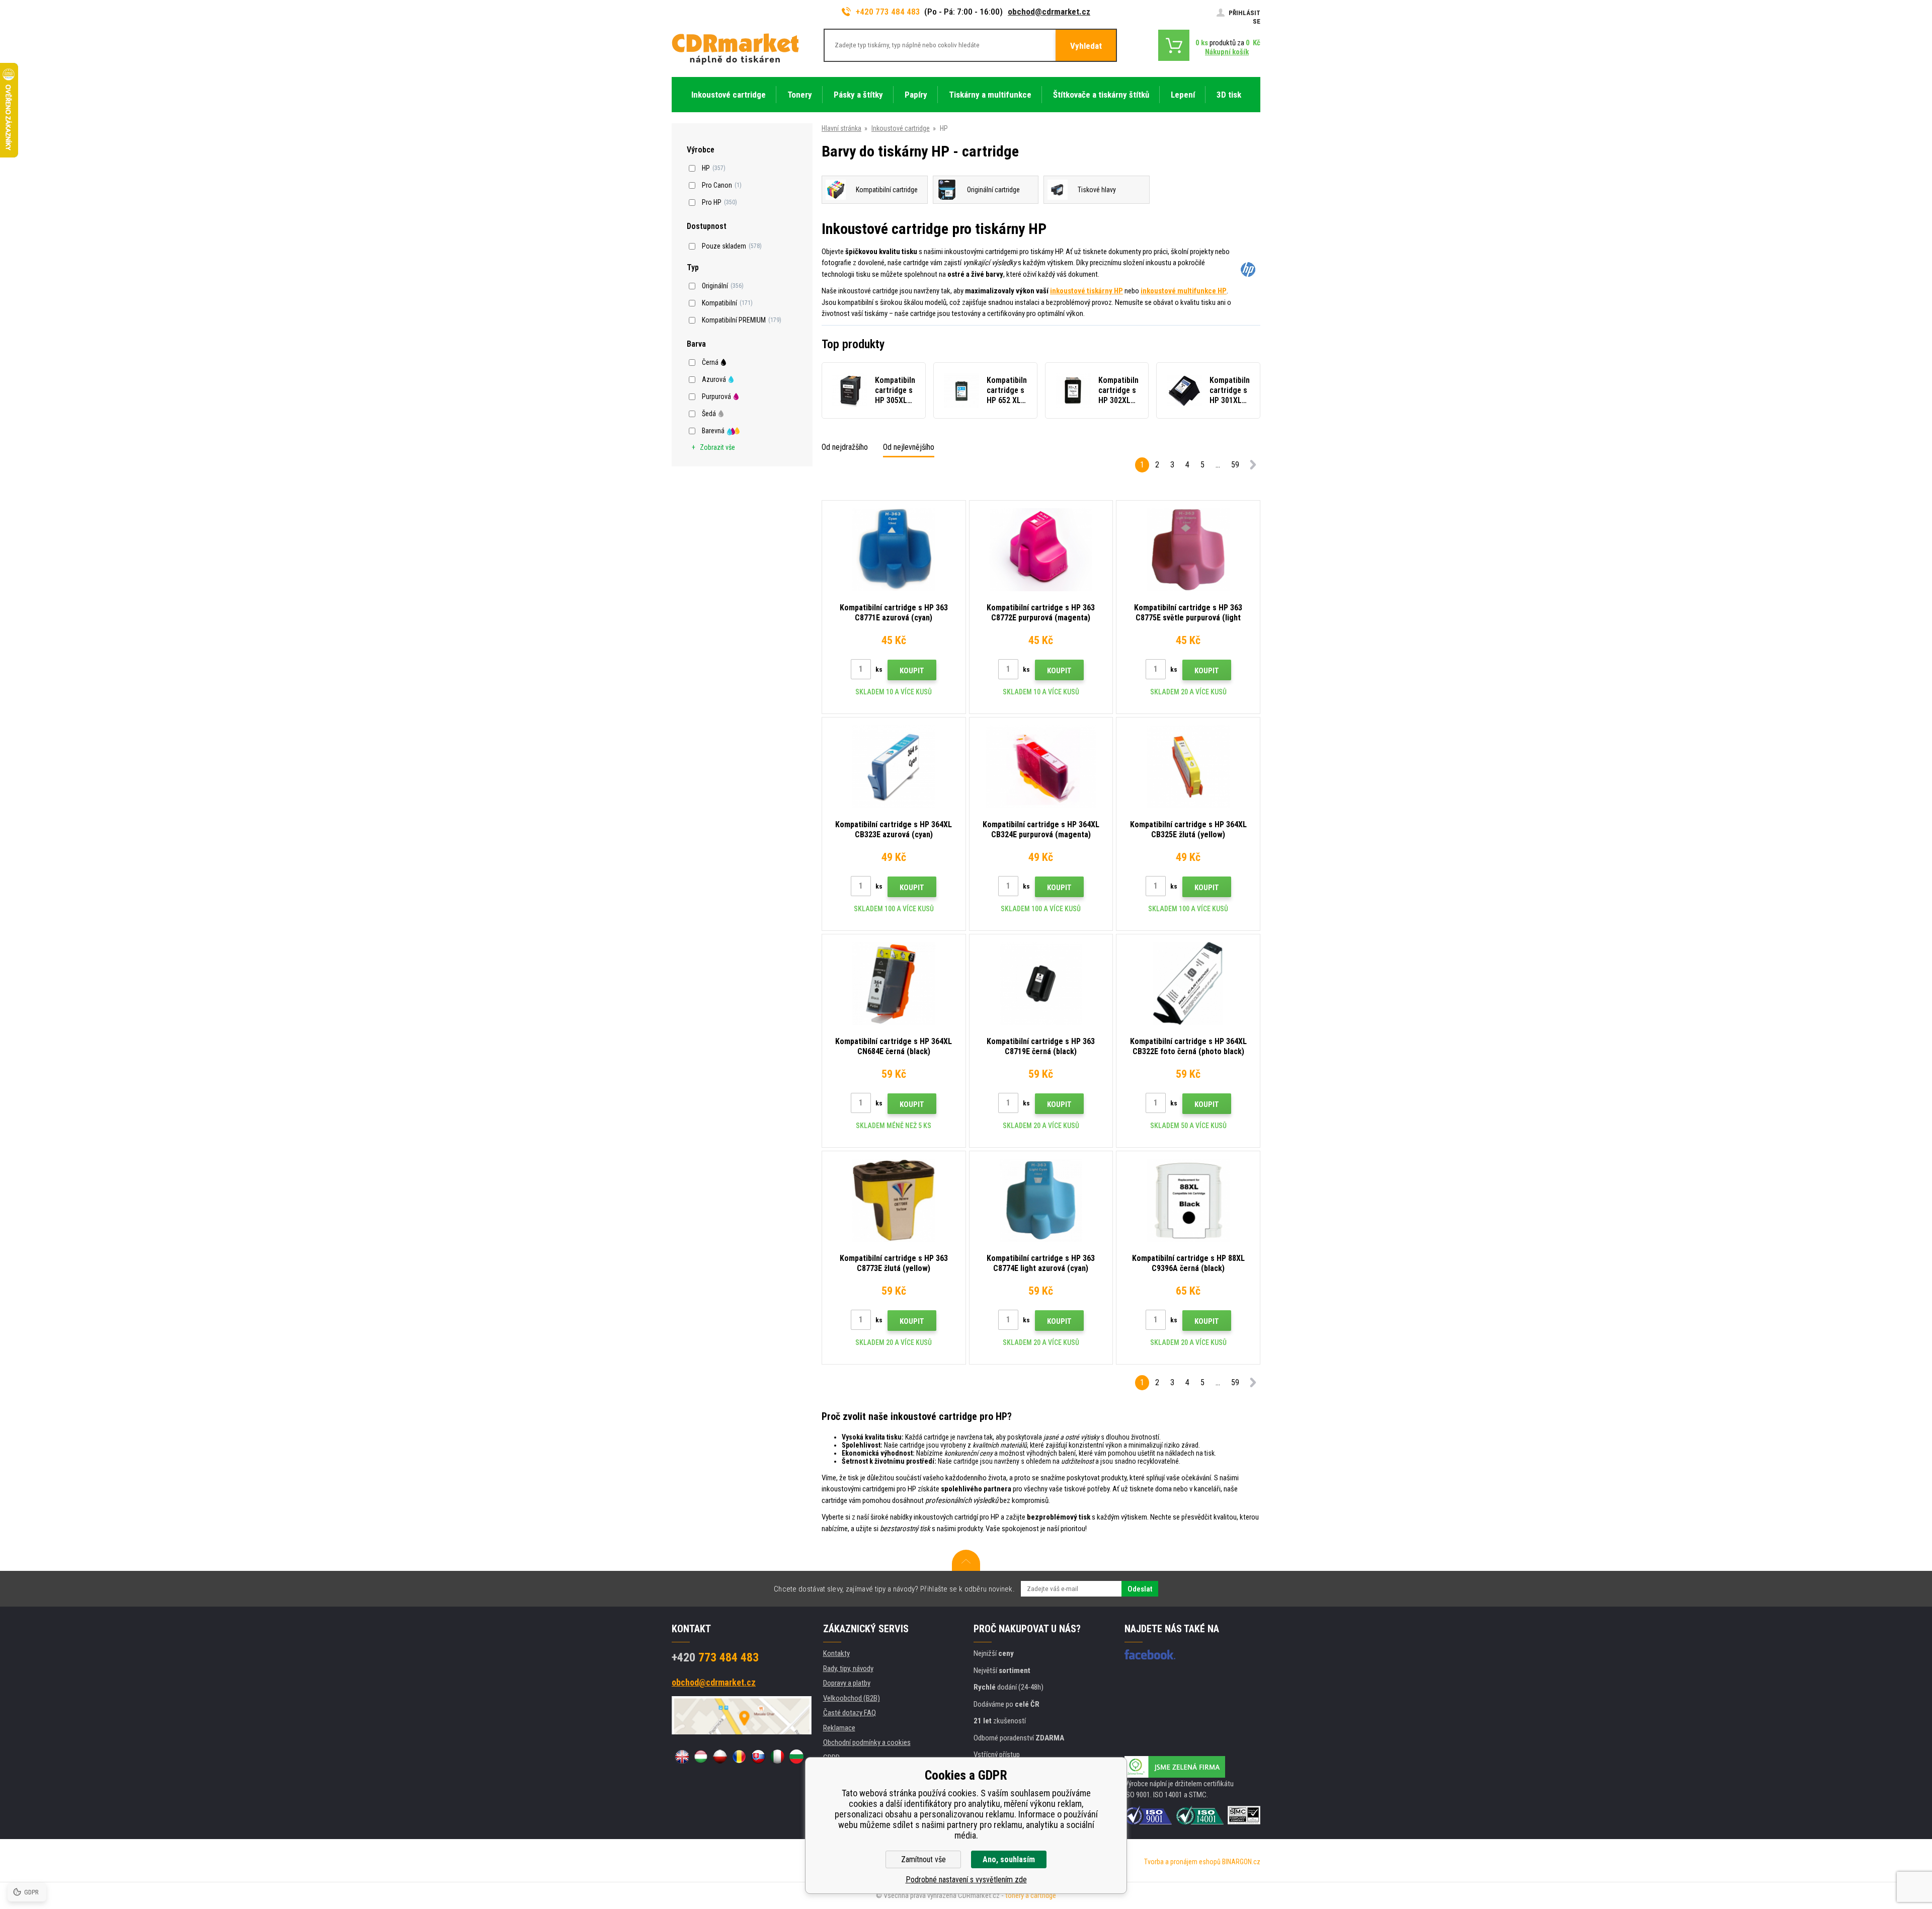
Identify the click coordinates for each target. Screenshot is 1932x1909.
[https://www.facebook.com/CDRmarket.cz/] (1150, 1654)
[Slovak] (758, 1757)
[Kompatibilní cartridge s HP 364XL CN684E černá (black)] (894, 983)
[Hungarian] (701, 1757)
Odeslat (1140, 1589)
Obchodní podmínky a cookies (867, 1742)
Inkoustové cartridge (901, 128)
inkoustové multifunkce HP (1184, 291)
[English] (682, 1757)
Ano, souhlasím (1009, 1859)
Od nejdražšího (845, 447)
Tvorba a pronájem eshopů (1182, 1862)
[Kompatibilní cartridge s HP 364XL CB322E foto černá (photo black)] (1188, 983)
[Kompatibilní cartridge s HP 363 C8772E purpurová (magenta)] (1041, 550)
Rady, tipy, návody (848, 1668)
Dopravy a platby (847, 1683)
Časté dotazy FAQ (850, 1713)
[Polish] (720, 1757)
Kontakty (836, 1653)
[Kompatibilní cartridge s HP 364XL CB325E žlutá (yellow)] (1188, 767)
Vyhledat (1086, 46)
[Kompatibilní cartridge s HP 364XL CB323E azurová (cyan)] (894, 767)
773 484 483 (715, 1657)
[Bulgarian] (796, 1757)
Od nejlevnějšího (909, 447)
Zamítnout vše (923, 1859)
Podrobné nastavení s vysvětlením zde (966, 1880)
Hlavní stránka (841, 128)
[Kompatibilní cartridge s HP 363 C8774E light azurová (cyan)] (1041, 1200)
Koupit (912, 671)
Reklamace (839, 1728)
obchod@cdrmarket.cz (1049, 12)
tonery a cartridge (1031, 1895)
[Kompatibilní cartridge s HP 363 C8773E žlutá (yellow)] (894, 1200)
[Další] (1253, 467)
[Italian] (777, 1757)
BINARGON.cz (1241, 1862)
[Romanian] (739, 1757)
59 (1235, 465)
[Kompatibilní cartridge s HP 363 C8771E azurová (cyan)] (894, 550)
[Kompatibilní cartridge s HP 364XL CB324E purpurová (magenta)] (1041, 767)
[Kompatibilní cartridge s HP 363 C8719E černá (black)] (1041, 983)
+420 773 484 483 (888, 12)
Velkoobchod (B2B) (852, 1698)
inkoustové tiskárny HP (1086, 291)
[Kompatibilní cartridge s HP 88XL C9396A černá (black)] (1188, 1200)
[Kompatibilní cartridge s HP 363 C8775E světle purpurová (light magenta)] (1188, 550)
